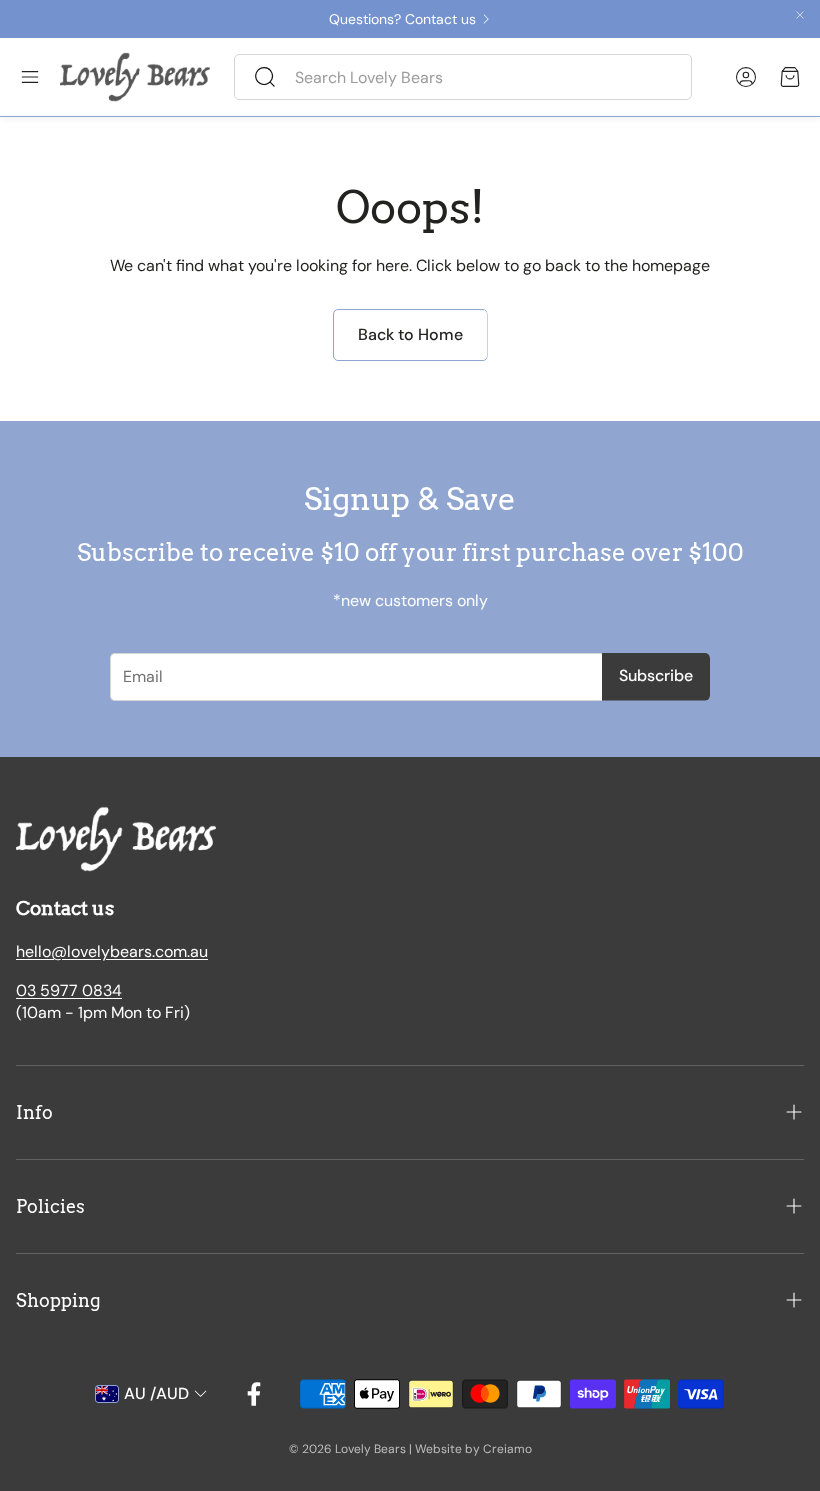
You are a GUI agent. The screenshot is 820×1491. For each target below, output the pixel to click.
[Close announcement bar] (800, 15)
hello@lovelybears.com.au (112, 951)
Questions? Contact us (402, 19)
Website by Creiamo (473, 1449)
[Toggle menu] (30, 77)
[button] (463, 77)
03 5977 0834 (69, 990)
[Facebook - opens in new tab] (254, 1394)
